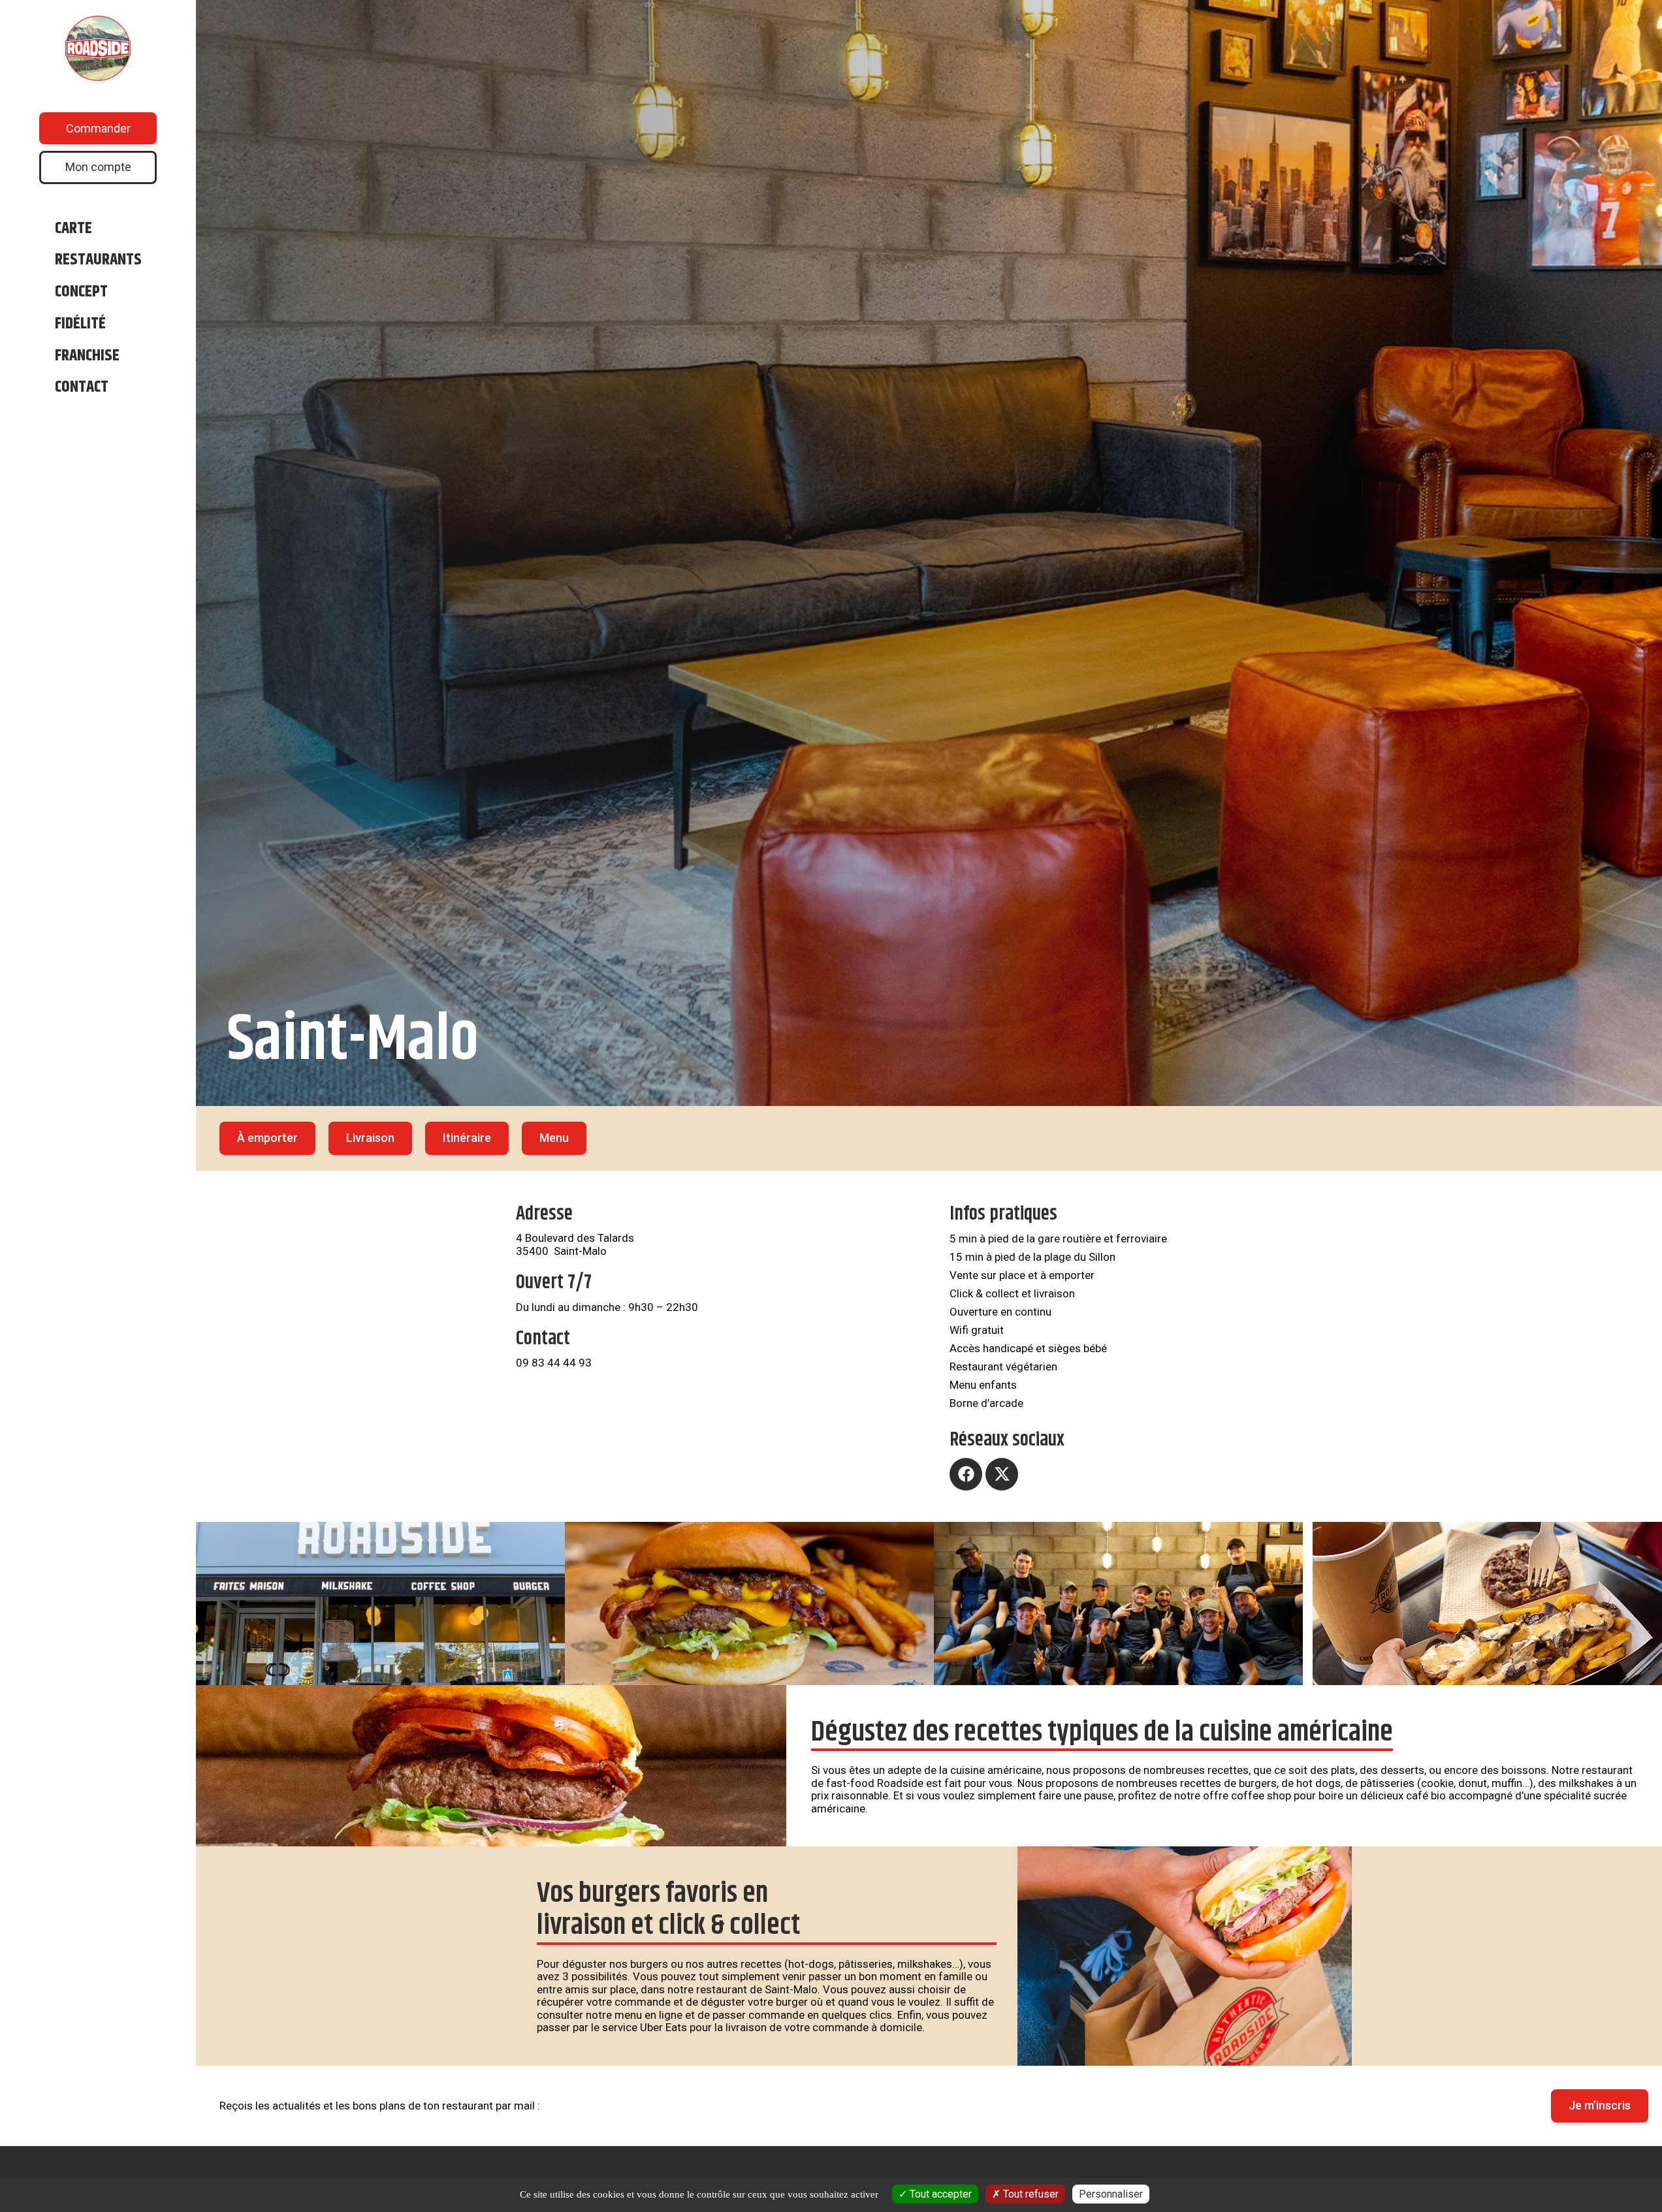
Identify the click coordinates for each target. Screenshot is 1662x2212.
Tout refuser (1030, 2194)
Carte (73, 229)
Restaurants (98, 260)
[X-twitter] (1002, 1474)
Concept (81, 292)
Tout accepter (939, 2194)
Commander (98, 128)
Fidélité (80, 324)
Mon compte (98, 167)
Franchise (87, 356)
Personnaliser (1111, 2194)
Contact (82, 387)
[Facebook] (966, 1474)
